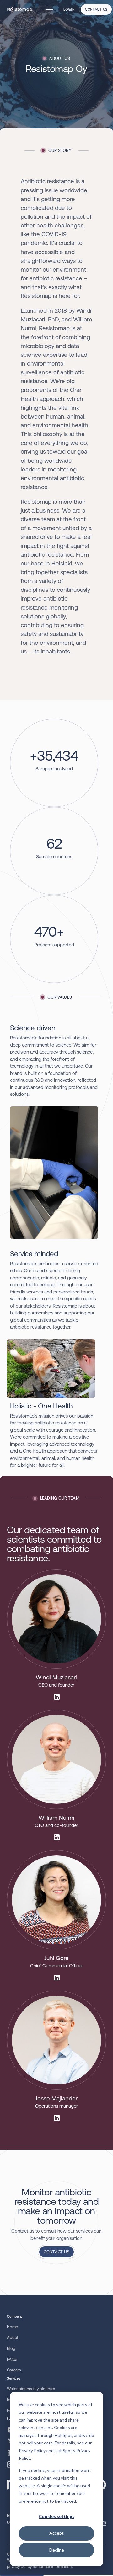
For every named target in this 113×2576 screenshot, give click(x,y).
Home (12, 2327)
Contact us (96, 9)
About (13, 2337)
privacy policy (19, 2566)
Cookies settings (56, 2516)
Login (69, 9)
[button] (48, 9)
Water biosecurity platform (31, 2389)
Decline (57, 2550)
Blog (11, 2348)
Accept (56, 2533)
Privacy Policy (32, 2451)
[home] (20, 9)
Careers (14, 2370)
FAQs (12, 2359)
